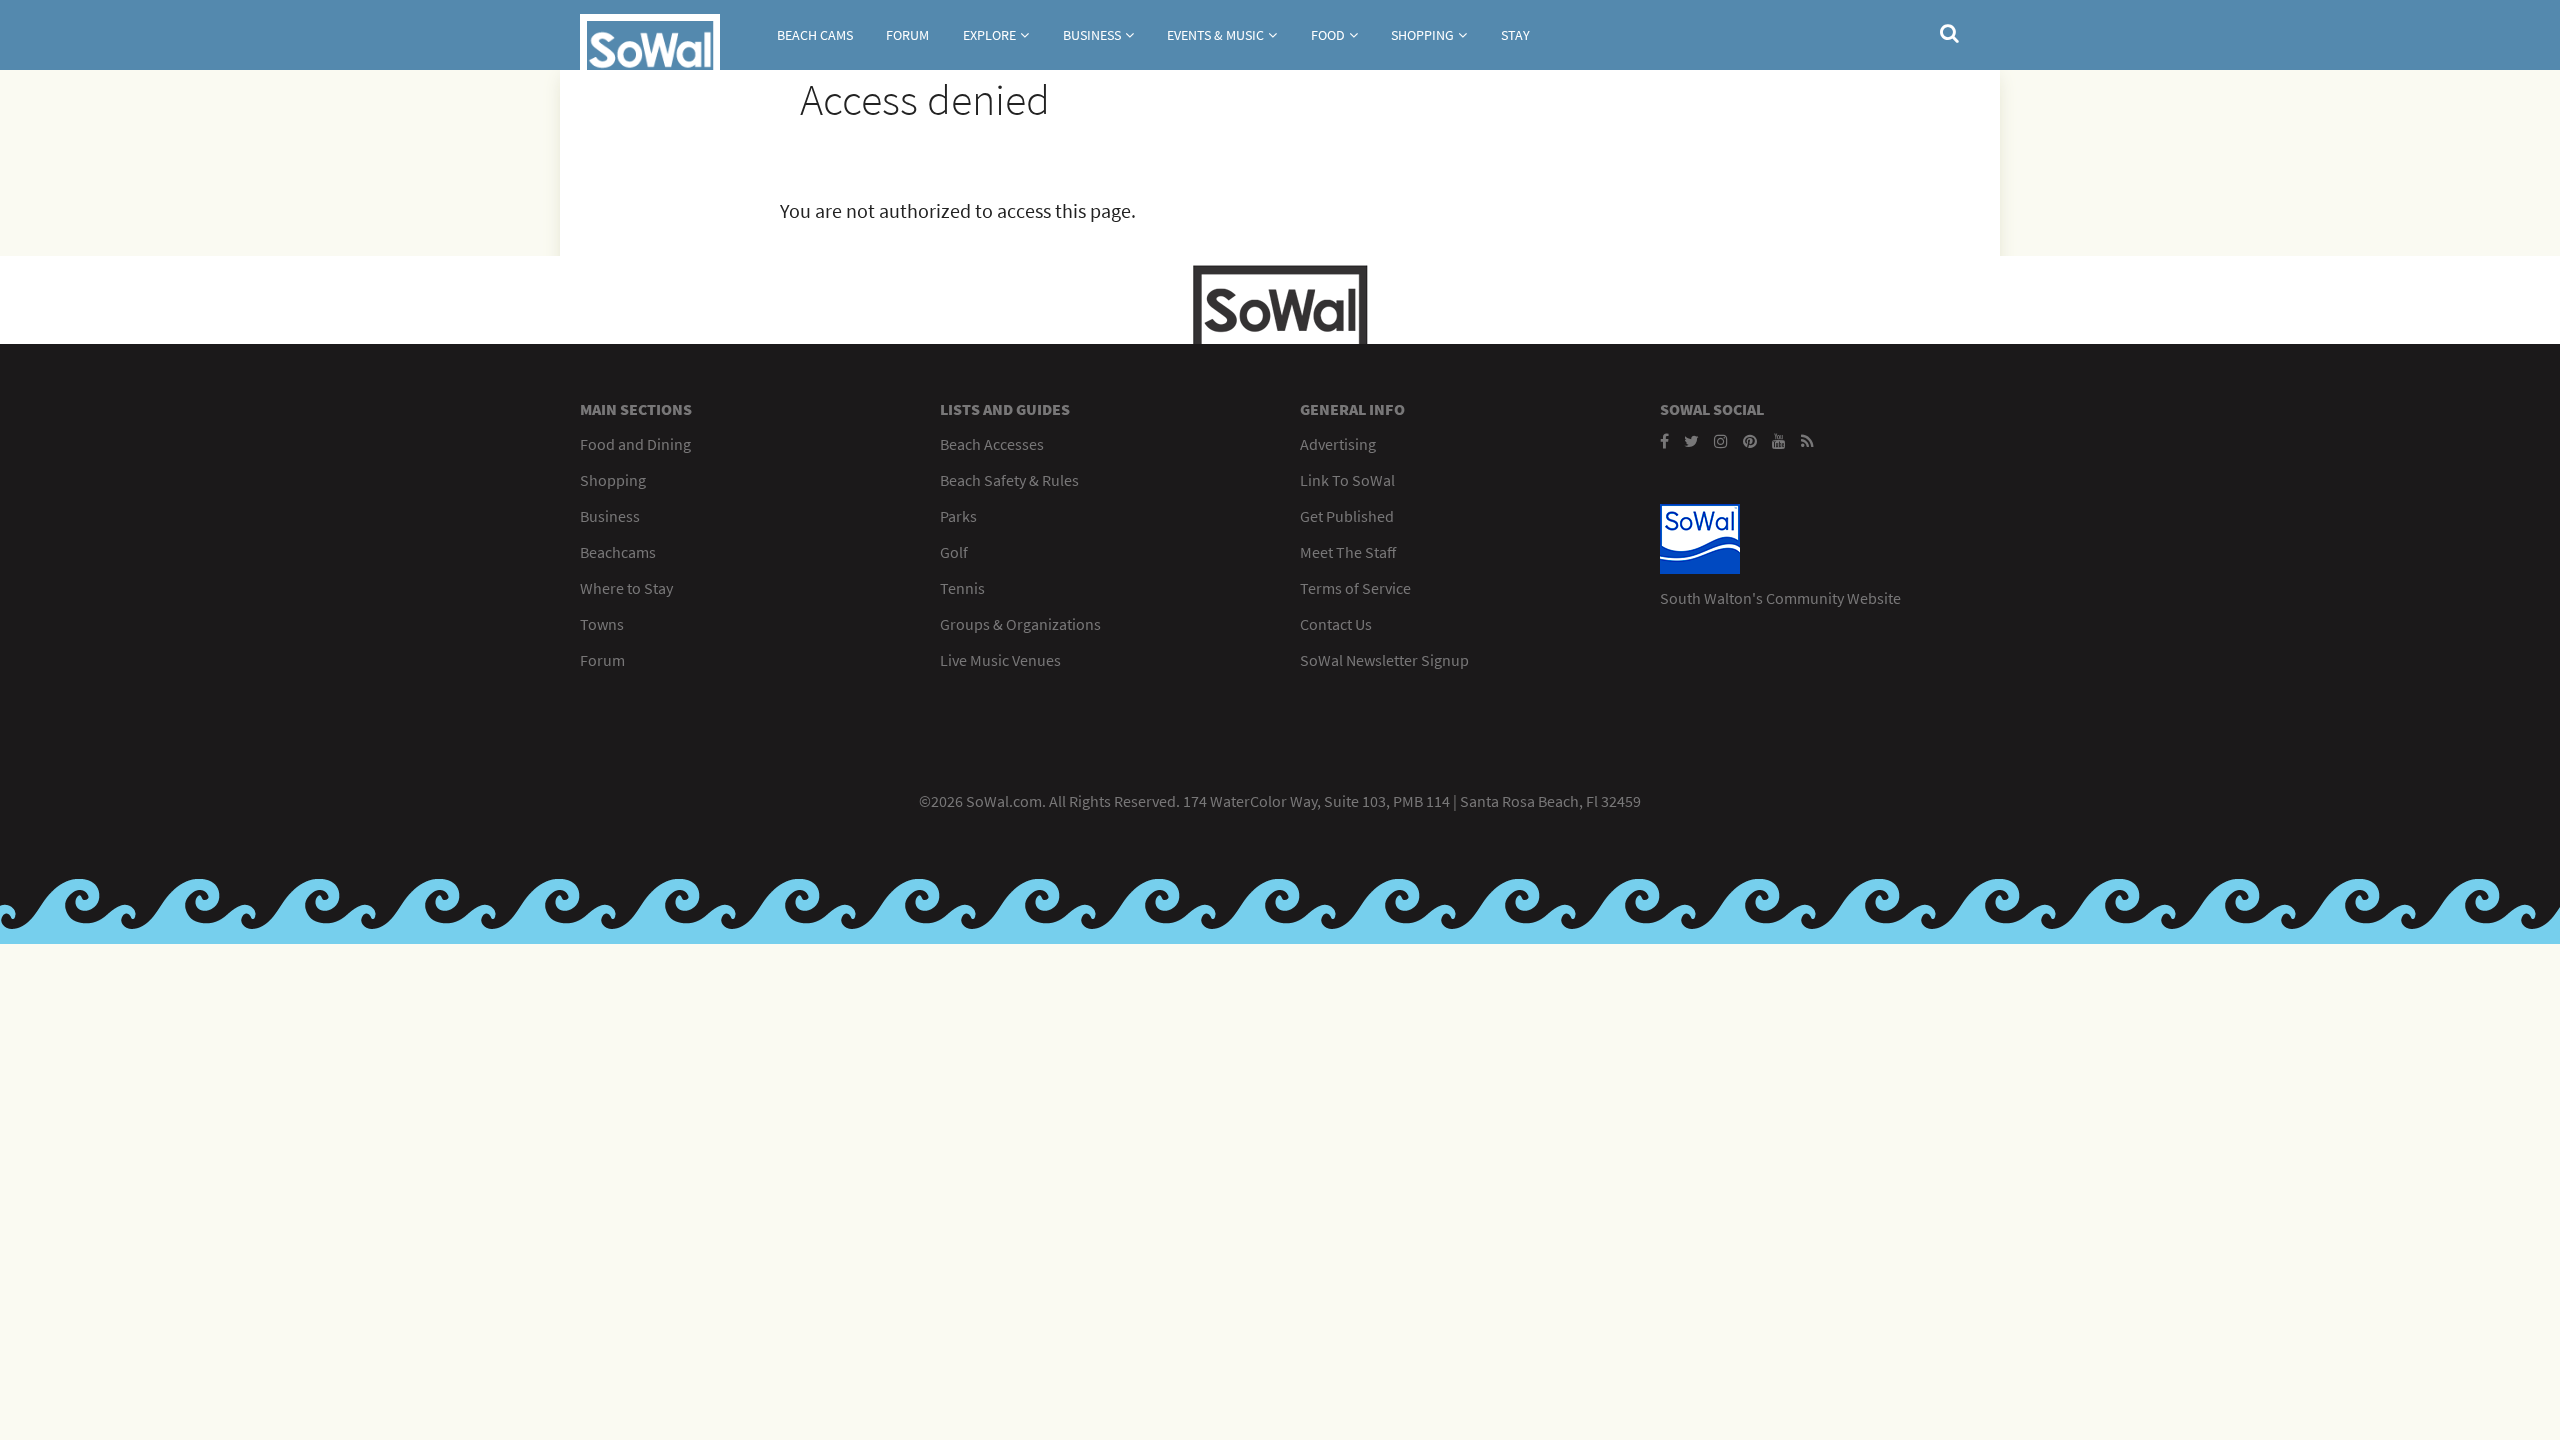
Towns (602, 624)
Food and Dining (635, 444)
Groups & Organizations (1020, 624)
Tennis (962, 588)
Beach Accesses (992, 444)
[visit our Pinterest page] (1750, 441)
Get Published (1347, 516)
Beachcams (618, 552)
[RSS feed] (1807, 441)
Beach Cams (815, 35)
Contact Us (1336, 624)
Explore (989, 35)
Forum (907, 35)
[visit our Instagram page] (1721, 441)
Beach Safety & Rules (1009, 480)
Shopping (1422, 35)
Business (1092, 35)
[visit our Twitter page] (1691, 441)
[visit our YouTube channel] (1779, 441)
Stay (1515, 35)
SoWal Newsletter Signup (1384, 660)
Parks (958, 516)
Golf (954, 552)
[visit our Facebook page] (1664, 441)
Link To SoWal (1347, 480)
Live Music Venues (1000, 660)
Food (1328, 35)
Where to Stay (626, 588)
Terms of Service (1355, 588)
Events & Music (1215, 35)
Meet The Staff (1348, 552)
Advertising (1338, 444)
